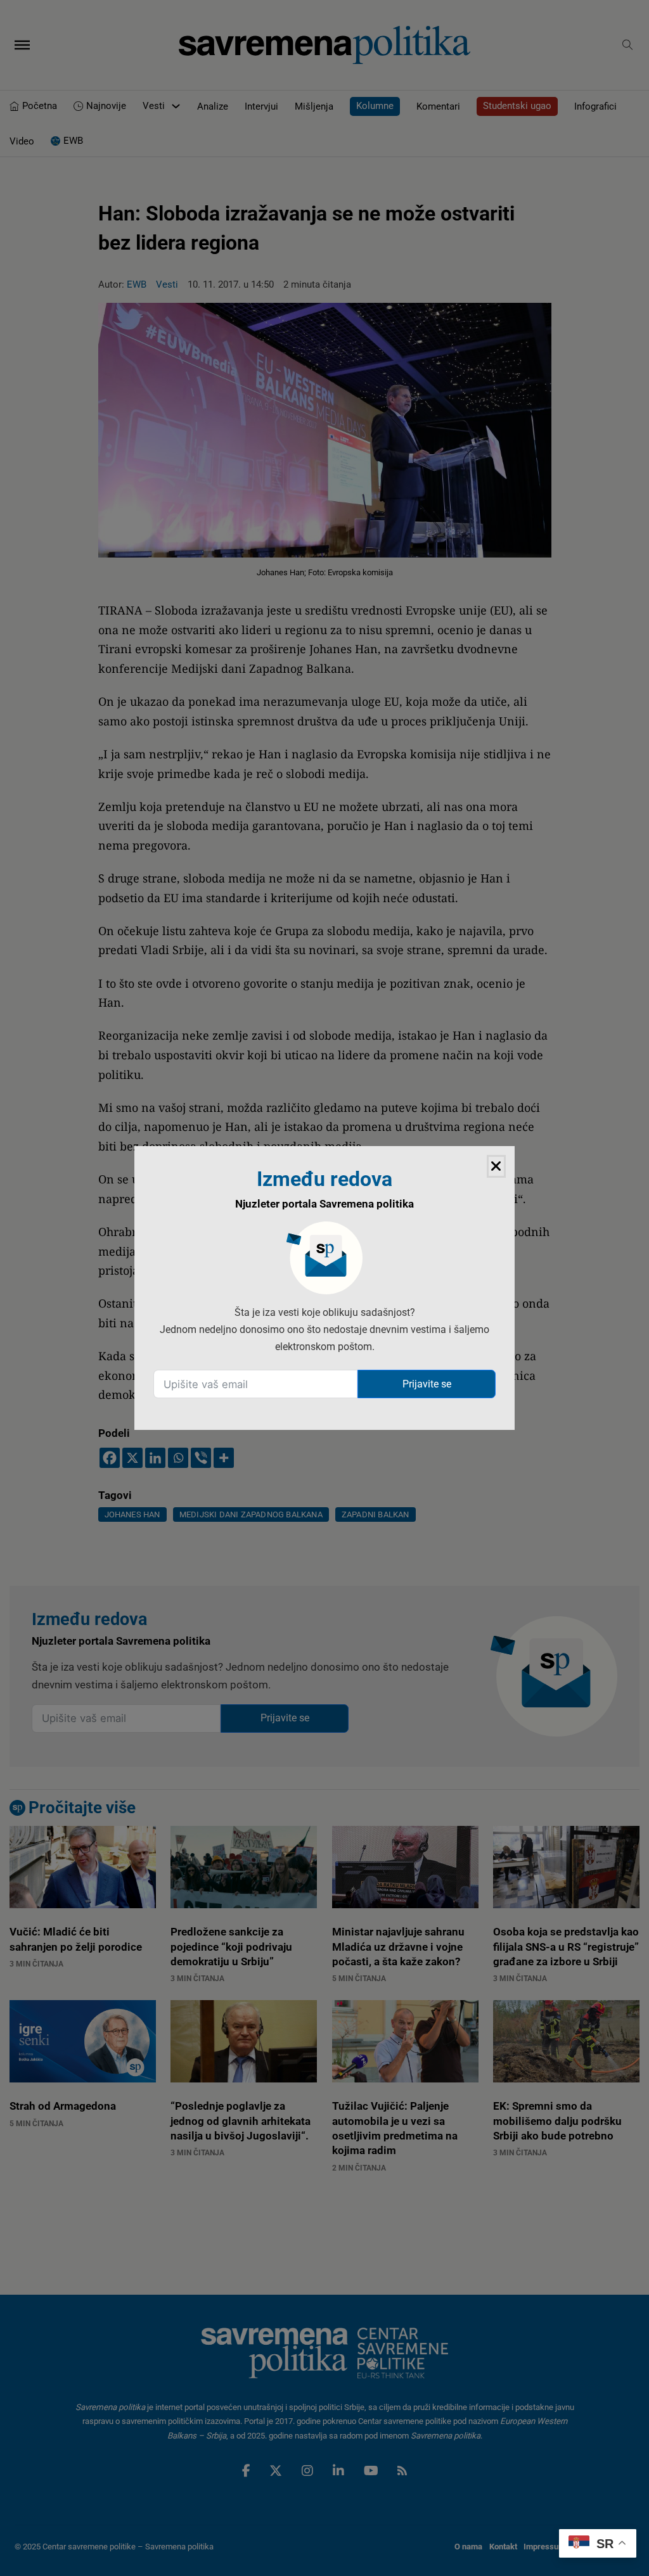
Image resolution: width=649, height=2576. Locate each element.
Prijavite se (427, 1384)
